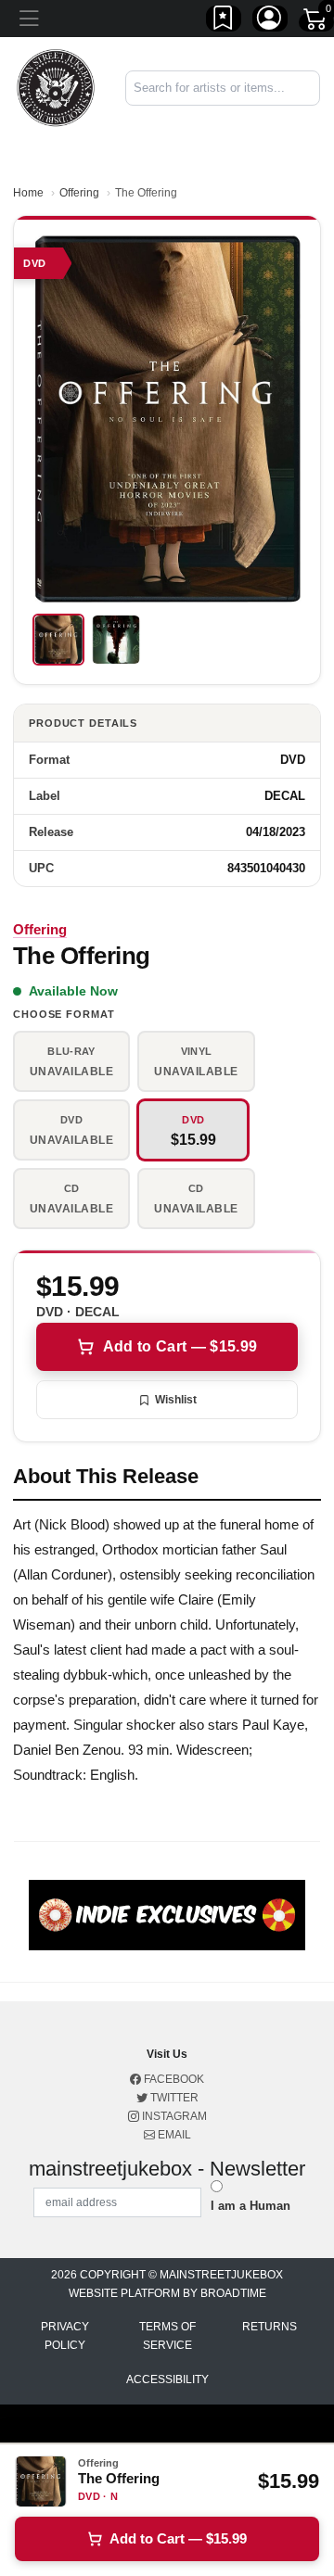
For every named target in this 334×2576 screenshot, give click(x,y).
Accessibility (167, 2379)
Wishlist (176, 1400)
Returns (270, 2327)
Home (28, 193)
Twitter (173, 2098)
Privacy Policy (65, 2336)
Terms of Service (167, 2336)
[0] (316, 22)
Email (173, 2135)
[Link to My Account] (270, 21)
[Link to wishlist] (224, 21)
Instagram (173, 2116)
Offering (79, 193)
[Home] (56, 87)
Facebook (173, 2079)
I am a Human (250, 2206)
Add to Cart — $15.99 (180, 1346)
